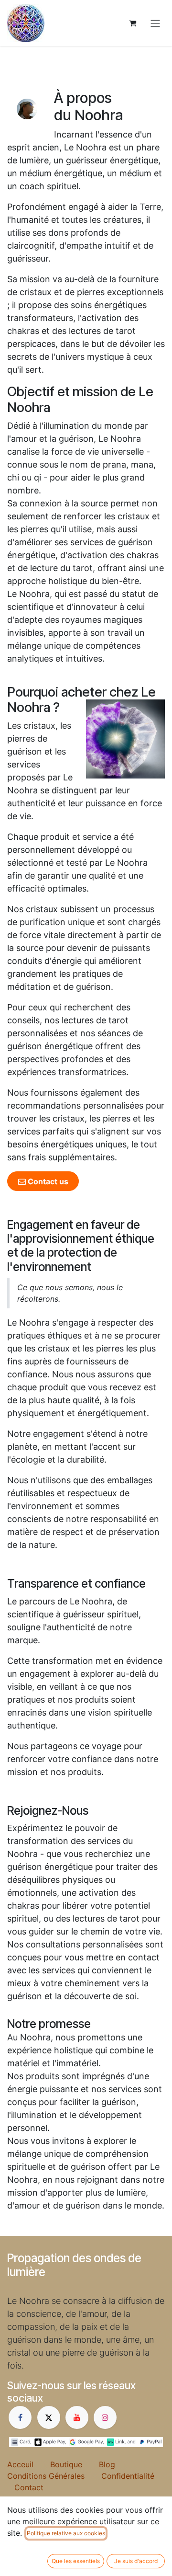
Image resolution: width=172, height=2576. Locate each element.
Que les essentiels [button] (76, 2561)
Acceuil (29, 2464)
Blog (115, 2464)
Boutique (75, 2464)
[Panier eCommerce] (132, 23)
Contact (29, 2487)
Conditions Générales (54, 2476)
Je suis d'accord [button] (136, 2561)
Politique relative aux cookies (66, 2533)
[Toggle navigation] (155, 23)
